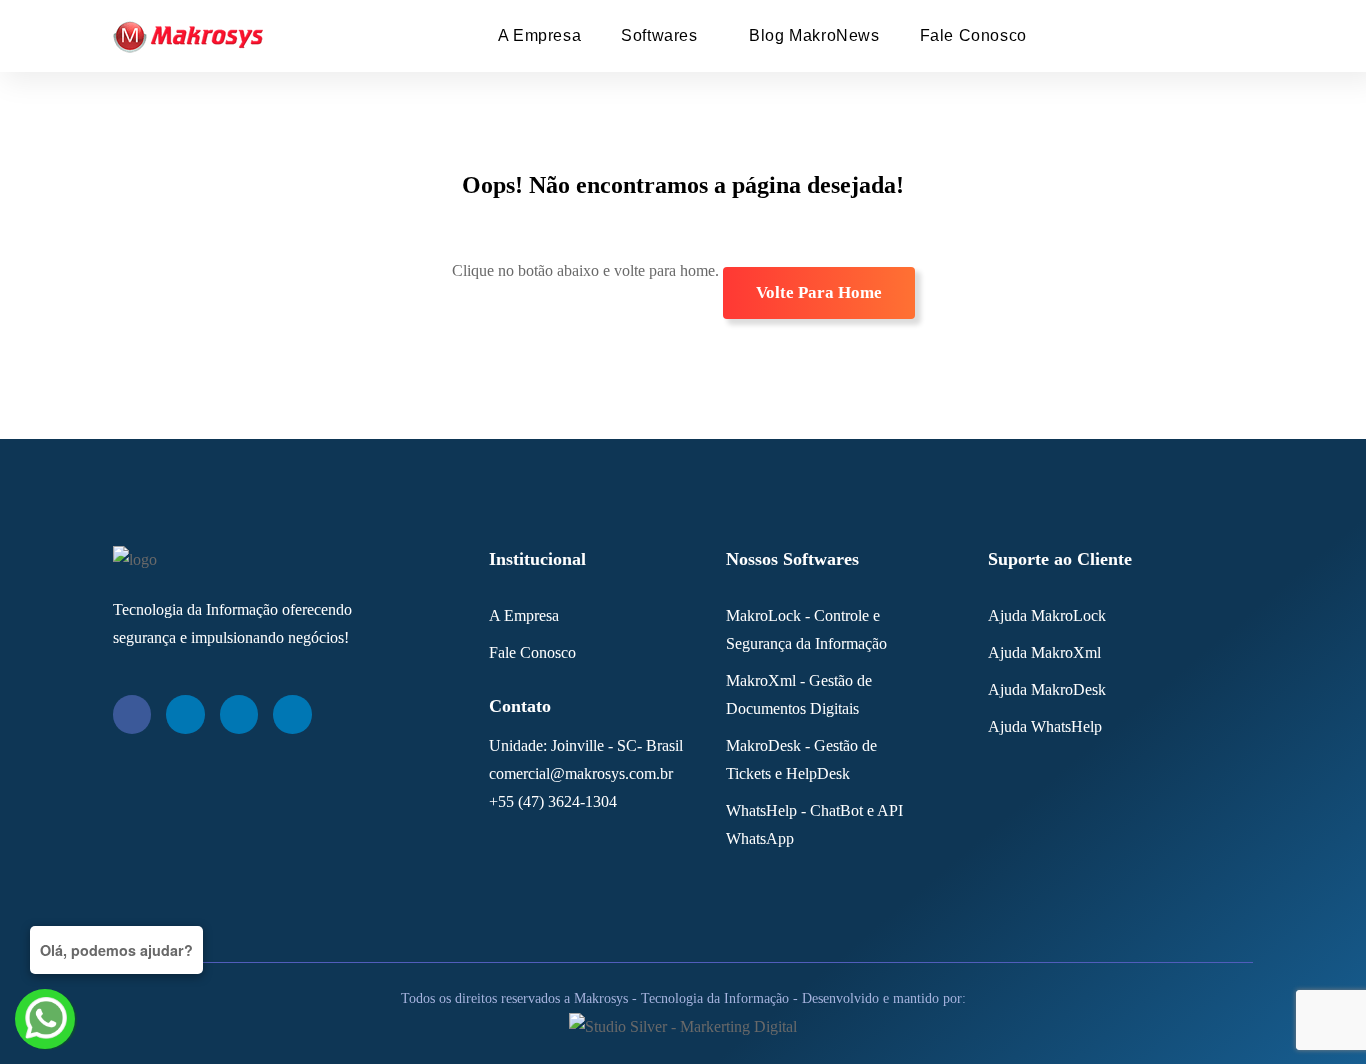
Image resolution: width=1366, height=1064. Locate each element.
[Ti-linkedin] (185, 714)
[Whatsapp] (292, 714)
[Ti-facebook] (132, 714)
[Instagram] (239, 714)
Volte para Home (819, 292)
